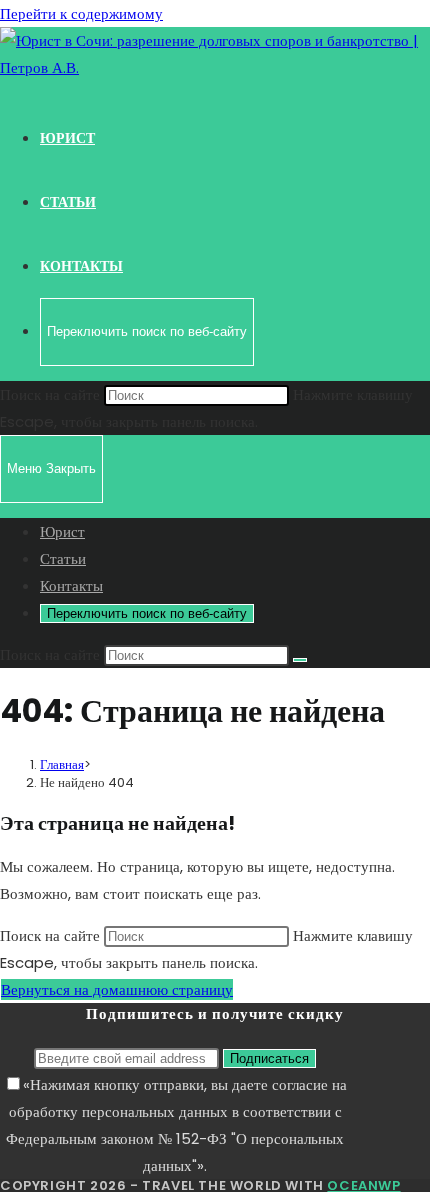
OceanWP (363, 1185)
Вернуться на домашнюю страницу (117, 989)
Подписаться (269, 1058)
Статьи (63, 558)
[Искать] (300, 660)
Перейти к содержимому (81, 13)
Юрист (62, 531)
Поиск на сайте (52, 394)
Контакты (71, 585)
